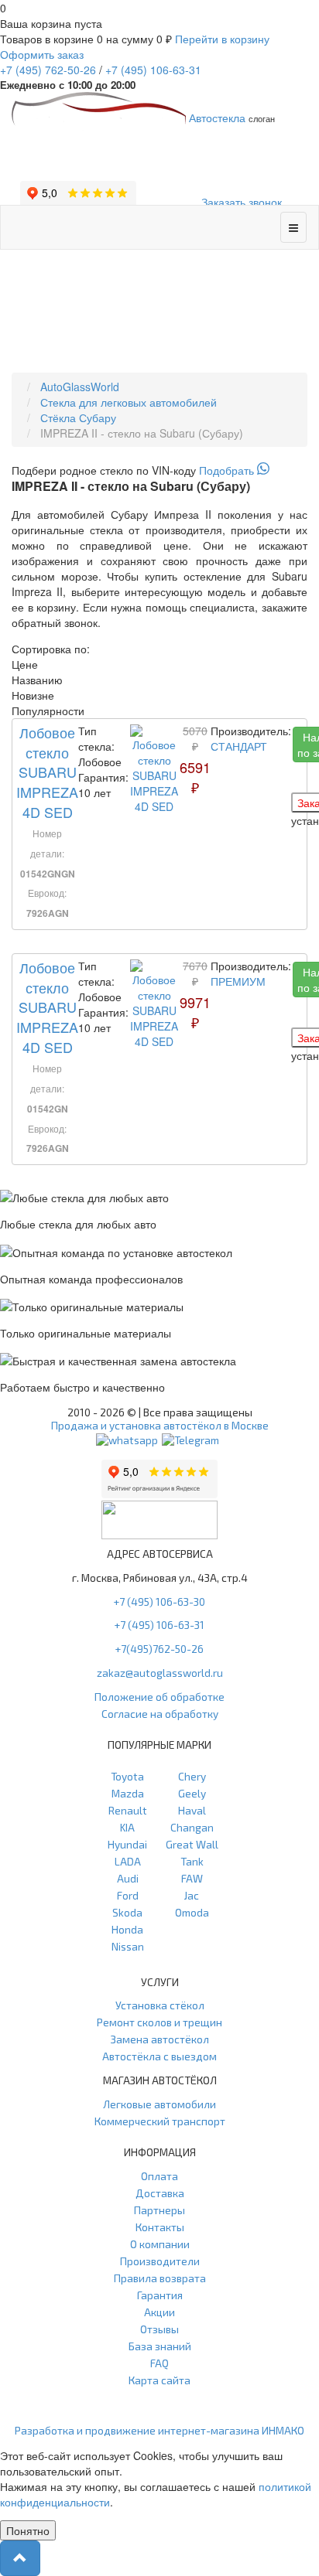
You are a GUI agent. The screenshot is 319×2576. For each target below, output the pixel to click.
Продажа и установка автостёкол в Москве (160, 1425)
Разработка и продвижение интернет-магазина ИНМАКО (159, 2430)
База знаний (160, 2346)
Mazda (128, 1793)
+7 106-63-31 (153, 70)
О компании (160, 2244)
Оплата (159, 2176)
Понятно (28, 2530)
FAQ (159, 2363)
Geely (192, 1793)
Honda (127, 1929)
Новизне (33, 695)
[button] (20, 2558)
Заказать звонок (242, 202)
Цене (25, 664)
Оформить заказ (42, 54)
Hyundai (127, 1844)
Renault (128, 1810)
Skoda (127, 1912)
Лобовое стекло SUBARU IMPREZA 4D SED (47, 772)
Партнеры (159, 2210)
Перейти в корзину (222, 39)
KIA (127, 1827)
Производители (160, 2261)
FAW (192, 1878)
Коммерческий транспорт (160, 2121)
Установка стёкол (160, 2005)
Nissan (128, 1946)
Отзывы (159, 2329)
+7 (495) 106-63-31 (159, 1625)
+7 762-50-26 (48, 70)
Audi (128, 1878)
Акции (159, 2312)
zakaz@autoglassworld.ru (160, 1673)
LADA (128, 1861)
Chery (192, 1776)
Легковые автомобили (159, 2104)
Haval (192, 1810)
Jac (192, 1895)
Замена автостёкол (160, 2039)
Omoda (192, 1912)
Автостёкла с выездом (159, 2056)
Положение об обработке (159, 1697)
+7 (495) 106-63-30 (159, 1601)
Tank (192, 1861)
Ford (128, 1895)
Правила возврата (160, 2278)
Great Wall (192, 1844)
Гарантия (160, 2295)
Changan (192, 1827)
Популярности (48, 710)
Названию (37, 680)
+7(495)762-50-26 (159, 1649)
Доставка (160, 2193)
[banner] (159, 470)
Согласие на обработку (160, 1714)
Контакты (160, 2227)
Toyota (127, 1776)
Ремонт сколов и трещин (159, 2022)
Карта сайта (159, 2380)
